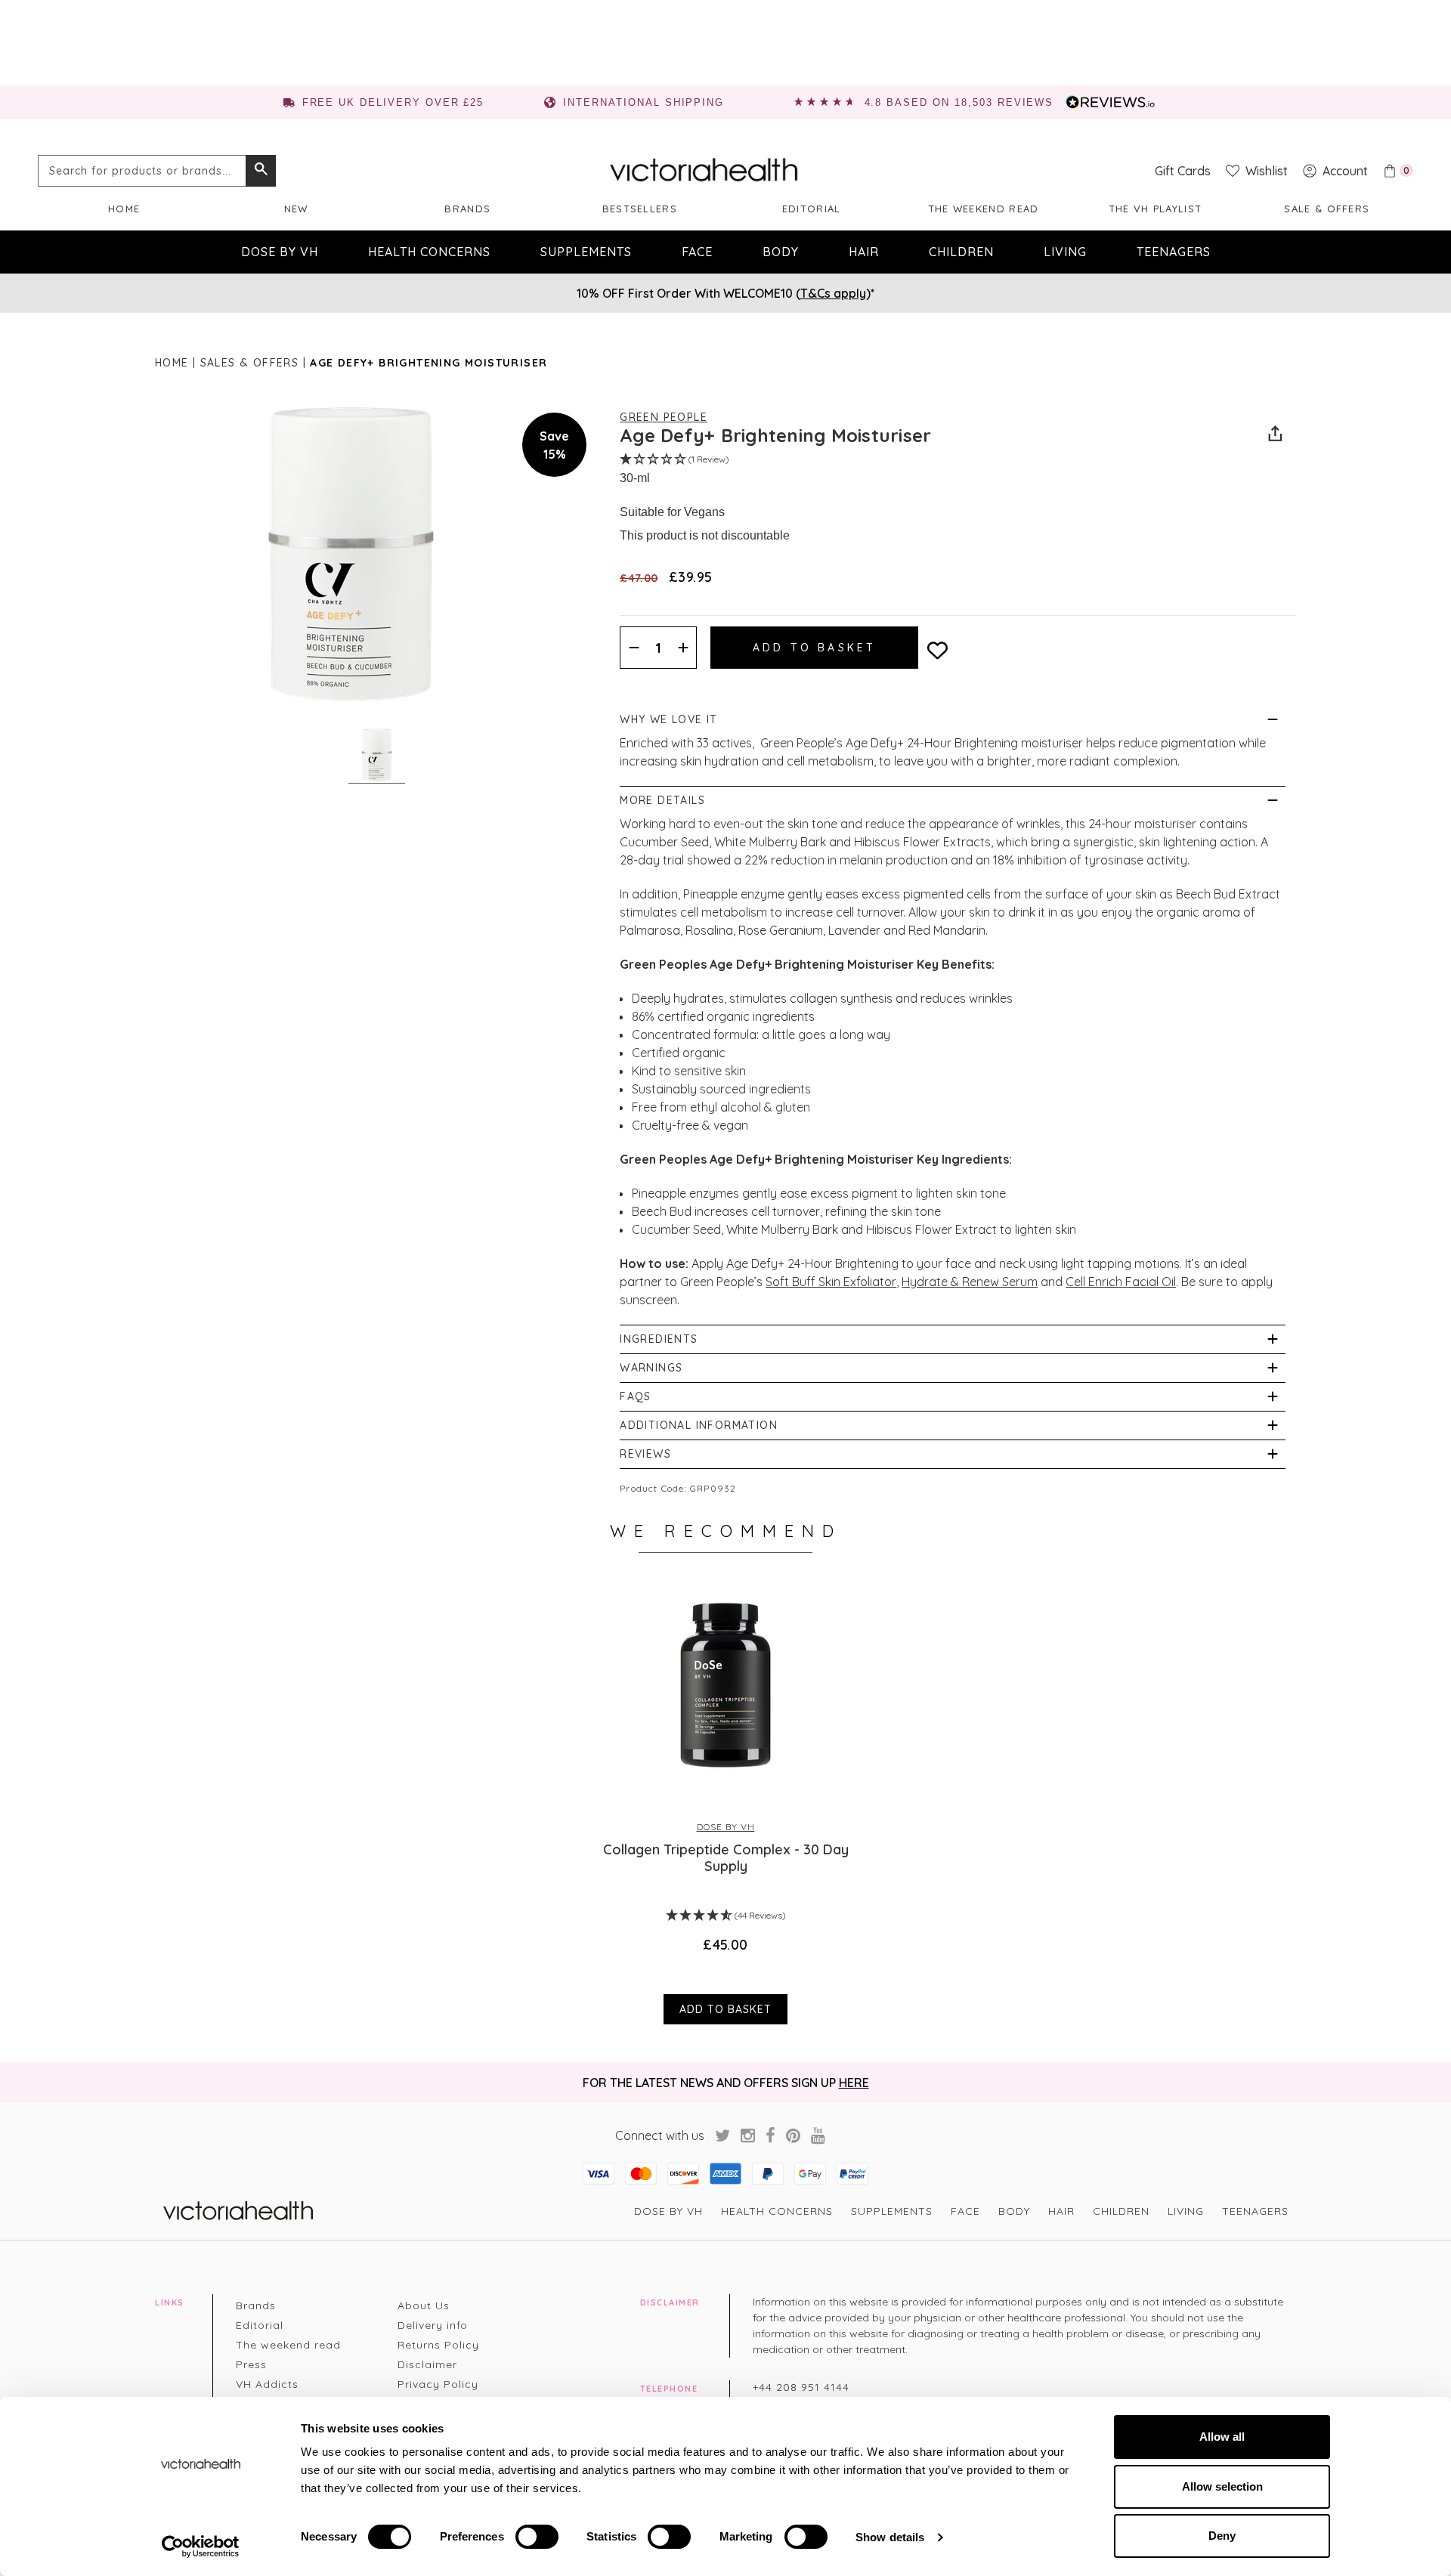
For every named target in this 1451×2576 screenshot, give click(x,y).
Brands (467, 209)
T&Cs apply (833, 293)
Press (251, 2364)
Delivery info (433, 2325)
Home (124, 209)
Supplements (586, 252)
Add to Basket (725, 2009)
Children (961, 252)
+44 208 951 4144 (801, 2387)
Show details (890, 2537)
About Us (424, 2305)
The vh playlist (1156, 209)
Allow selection (1222, 2486)
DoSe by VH (280, 252)
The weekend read (984, 209)
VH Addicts (267, 2384)
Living (1065, 252)
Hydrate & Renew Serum (970, 1282)
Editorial (812, 209)
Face (697, 252)
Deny (1222, 2536)
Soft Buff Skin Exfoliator (831, 1282)
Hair (864, 252)
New (296, 209)
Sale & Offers (1327, 209)
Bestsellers (640, 209)
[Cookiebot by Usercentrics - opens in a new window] (201, 2547)
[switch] (537, 2537)
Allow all (1222, 2437)
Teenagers (1174, 252)
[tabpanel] (725, 1800)
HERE (854, 2083)
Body (781, 252)
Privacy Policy (438, 2384)
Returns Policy (438, 2345)
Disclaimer (427, 2364)
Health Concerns (429, 252)
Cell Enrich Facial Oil (1121, 1282)
